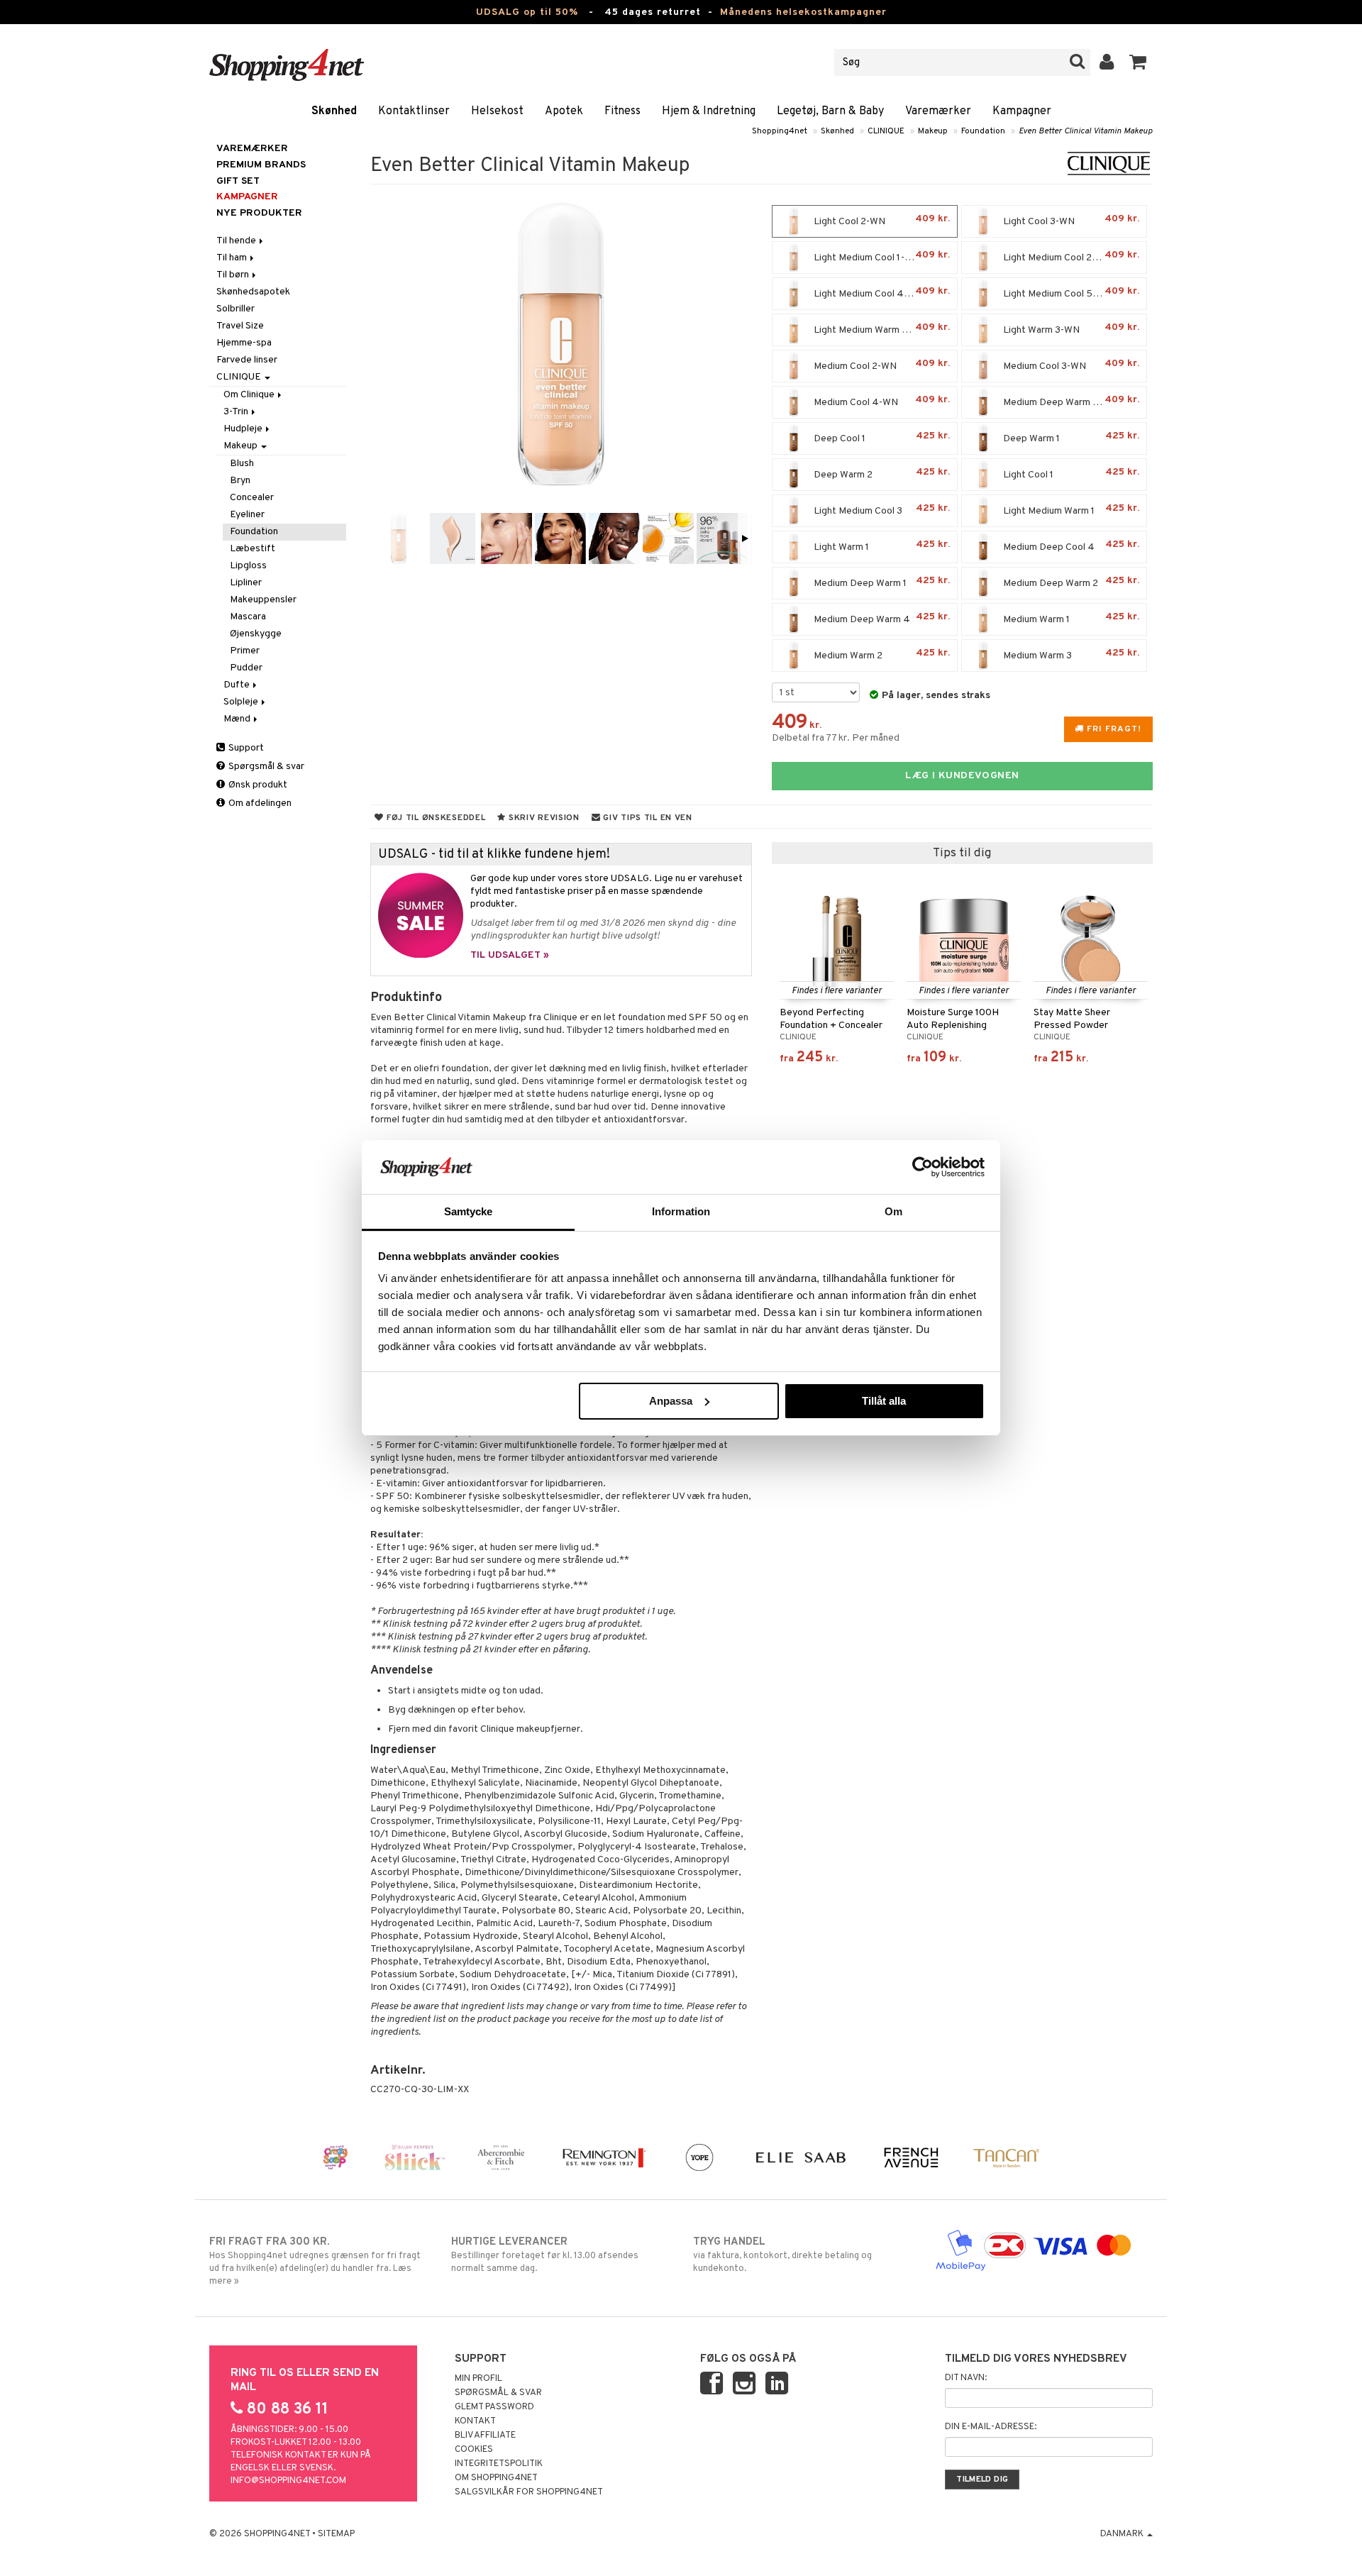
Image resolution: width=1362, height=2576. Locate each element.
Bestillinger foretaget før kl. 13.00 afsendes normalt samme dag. (545, 2255)
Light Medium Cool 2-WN (1070, 256)
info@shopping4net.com (288, 2481)
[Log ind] (1107, 62)
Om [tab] (893, 1211)
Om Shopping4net (496, 2478)
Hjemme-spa (244, 343)
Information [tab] (681, 1211)
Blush (242, 464)
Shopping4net (780, 131)
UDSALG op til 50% (527, 12)
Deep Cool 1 (881, 437)
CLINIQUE (886, 131)
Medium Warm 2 (881, 654)
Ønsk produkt (257, 785)
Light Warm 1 (881, 546)
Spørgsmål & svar (265, 767)
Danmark (1123, 2534)
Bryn (240, 481)
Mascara (248, 617)
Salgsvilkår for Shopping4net (529, 2492)
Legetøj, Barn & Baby (830, 111)
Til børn (234, 275)
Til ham (233, 258)
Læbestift (253, 549)
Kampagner (1022, 111)
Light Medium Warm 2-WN (881, 329)
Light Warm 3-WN (1070, 329)
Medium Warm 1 (1070, 618)
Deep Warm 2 (881, 474)
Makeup (933, 131)
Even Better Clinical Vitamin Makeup (1086, 131)
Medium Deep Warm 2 (1070, 582)
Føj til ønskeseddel (434, 818)
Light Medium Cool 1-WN (881, 256)
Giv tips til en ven (647, 818)
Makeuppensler (263, 600)
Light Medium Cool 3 (881, 510)
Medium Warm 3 (1070, 654)
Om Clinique (250, 395)
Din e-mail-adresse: (991, 2427)
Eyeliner (247, 515)
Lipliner (246, 583)
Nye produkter (259, 213)
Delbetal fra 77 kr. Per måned (836, 738)
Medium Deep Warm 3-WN (1070, 401)
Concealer (252, 498)
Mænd (238, 719)
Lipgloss (248, 566)
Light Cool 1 (1070, 474)
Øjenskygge (256, 634)
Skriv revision (543, 818)
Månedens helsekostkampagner (803, 12)
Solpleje (242, 702)
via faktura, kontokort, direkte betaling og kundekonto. (782, 2255)
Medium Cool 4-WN (881, 401)
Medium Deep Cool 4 (1070, 546)
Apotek (564, 111)
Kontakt (475, 2421)
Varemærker (938, 111)
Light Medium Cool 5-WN (1070, 293)
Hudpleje (244, 429)
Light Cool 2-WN (881, 220)
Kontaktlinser (414, 111)
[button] (1138, 62)
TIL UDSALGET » (510, 955)
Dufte (238, 685)
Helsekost (497, 111)
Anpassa (671, 1401)
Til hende (237, 241)
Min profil (478, 2379)
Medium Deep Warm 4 (881, 618)
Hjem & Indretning (709, 111)
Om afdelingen (259, 803)
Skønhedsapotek (253, 292)
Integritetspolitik (499, 2464)
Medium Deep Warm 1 (881, 582)
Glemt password (494, 2407)
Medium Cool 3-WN (1070, 365)
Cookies (474, 2450)
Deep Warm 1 (1070, 437)
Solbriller (236, 309)
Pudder (246, 668)
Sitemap (336, 2534)
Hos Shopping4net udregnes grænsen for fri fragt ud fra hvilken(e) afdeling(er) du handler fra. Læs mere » (315, 2261)
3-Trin (237, 412)
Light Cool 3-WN (1070, 220)
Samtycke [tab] (469, 1211)
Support (245, 748)
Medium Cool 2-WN (881, 365)
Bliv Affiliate (485, 2436)
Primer (245, 651)
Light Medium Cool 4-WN (881, 293)
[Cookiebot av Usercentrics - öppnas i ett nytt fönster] (923, 1167)
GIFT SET (238, 181)
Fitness (622, 111)
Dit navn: (966, 2378)
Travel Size (240, 326)
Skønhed (334, 111)
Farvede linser (247, 360)
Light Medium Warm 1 (1070, 510)
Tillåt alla (884, 1401)
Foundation (983, 131)
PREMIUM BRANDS (261, 165)
